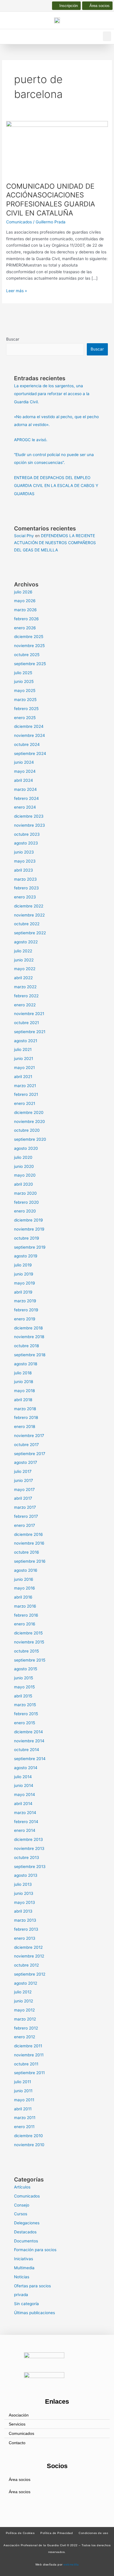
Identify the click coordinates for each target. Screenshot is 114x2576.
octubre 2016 (27, 1552)
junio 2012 (24, 2001)
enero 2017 (25, 1525)
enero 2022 (25, 1005)
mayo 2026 (25, 601)
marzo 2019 (25, 1301)
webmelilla (71, 2564)
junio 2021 (24, 1059)
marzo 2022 (25, 987)
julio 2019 (23, 1265)
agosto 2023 (26, 843)
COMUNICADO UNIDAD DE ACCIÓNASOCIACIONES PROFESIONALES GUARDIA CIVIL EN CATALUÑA (51, 200)
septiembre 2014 (30, 1759)
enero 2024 (25, 807)
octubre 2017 (26, 1445)
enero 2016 (25, 1624)
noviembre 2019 (29, 1229)
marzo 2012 (25, 2019)
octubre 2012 (26, 1965)
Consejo (22, 2205)
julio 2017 (23, 1471)
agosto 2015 (26, 1669)
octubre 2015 (26, 1651)
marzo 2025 (25, 700)
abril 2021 (23, 1077)
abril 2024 (24, 780)
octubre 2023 (27, 834)
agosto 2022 (26, 942)
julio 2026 (23, 592)
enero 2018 (25, 1427)
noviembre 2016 (29, 1543)
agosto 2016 (26, 1570)
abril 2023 (24, 870)
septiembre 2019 (30, 1247)
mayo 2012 (24, 2010)
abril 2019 (23, 1292)
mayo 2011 (24, 2100)
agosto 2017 (26, 1462)
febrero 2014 (26, 1822)
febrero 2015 (26, 1714)
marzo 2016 (25, 1606)
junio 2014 (24, 1785)
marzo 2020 (25, 1193)
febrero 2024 (26, 798)
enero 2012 (25, 2037)
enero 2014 (25, 1830)
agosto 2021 (26, 1041)
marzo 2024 (25, 789)
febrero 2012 (26, 2028)
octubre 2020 (27, 1130)
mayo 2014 (25, 1795)
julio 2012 (23, 1992)
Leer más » (17, 290)
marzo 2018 (25, 1409)
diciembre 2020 (29, 1112)
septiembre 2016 (30, 1561)
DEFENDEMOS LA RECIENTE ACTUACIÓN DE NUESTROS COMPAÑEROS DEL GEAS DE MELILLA (55, 543)
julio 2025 (23, 673)
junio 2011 (23, 2091)
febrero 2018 (26, 1417)
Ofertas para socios (32, 2286)
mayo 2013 (25, 1902)
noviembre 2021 (29, 1014)
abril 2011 (23, 2109)
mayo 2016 (25, 1588)
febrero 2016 (26, 1615)
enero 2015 (25, 1723)
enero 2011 (24, 2127)
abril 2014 (23, 1804)
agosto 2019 (26, 1256)
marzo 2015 (25, 1705)
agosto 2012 (26, 1983)
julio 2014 (23, 1777)
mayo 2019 (25, 1283)
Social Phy (24, 536)
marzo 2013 (25, 1920)
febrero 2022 (26, 996)
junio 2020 (24, 1166)
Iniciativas (24, 2259)
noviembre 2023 (30, 825)
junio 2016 (24, 1579)
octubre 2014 (27, 1750)
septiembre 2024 (30, 753)
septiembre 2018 (30, 1355)
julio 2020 (23, 1157)
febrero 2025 (26, 709)
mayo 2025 (25, 691)
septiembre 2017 (30, 1454)
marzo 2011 (25, 2118)
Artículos (22, 2187)
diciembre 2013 (28, 1839)
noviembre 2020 (30, 1121)
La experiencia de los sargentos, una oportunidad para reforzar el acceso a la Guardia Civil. (52, 394)
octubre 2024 (27, 744)
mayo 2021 (24, 1068)
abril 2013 (23, 1911)
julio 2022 (23, 951)
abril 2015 (23, 1696)
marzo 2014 (25, 1813)
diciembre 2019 (28, 1220)
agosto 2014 (26, 1768)
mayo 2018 (24, 1391)
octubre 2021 (26, 1023)
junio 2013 (24, 1893)
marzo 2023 (25, 879)
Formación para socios (35, 2250)
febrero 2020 (26, 1202)
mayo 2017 (24, 1489)
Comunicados (19, 222)
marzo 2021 (25, 1086)
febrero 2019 (26, 1310)
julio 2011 (23, 2082)
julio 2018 (23, 1373)
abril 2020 (24, 1184)
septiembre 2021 (30, 1032)
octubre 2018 (26, 1346)
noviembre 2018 (29, 1337)
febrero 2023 (26, 888)
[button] (107, 36)
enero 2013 (25, 1938)
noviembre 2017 (29, 1436)
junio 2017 (24, 1480)
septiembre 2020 (30, 1139)
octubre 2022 (27, 924)
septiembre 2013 (30, 1867)
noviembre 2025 (29, 646)
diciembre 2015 (28, 1633)
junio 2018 (24, 1382)
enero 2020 (25, 1211)
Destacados (25, 2232)
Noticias (22, 2277)
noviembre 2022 (29, 915)
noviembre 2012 (29, 1956)
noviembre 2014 (29, 1741)
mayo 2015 (24, 1687)
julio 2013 (23, 1884)
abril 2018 (23, 1400)
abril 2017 (23, 1498)
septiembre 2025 (30, 664)
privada (21, 2295)
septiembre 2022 (30, 933)
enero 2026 (25, 628)
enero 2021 (25, 1103)
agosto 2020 (26, 1148)
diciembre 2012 (28, 1947)
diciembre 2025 (29, 637)
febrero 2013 (26, 1929)
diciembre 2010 (28, 2136)
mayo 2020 (25, 1175)
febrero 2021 (26, 1094)
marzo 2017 (25, 1507)
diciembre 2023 (29, 816)
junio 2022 (24, 960)
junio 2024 (24, 762)
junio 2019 (24, 1274)
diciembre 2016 (28, 1534)
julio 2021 (23, 1049)
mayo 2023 (25, 861)
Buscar (13, 339)
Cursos (21, 2214)
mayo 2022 (25, 969)
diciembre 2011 (28, 2046)
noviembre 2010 (29, 2145)
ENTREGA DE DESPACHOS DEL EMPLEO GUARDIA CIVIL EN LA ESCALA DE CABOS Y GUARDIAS (56, 486)
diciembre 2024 (29, 726)
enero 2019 (25, 1319)
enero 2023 (25, 897)
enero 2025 (25, 718)
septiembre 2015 (30, 1660)
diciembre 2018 (28, 1328)
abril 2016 (23, 1597)
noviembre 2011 (29, 2055)
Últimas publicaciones (34, 2313)
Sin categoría (26, 2304)
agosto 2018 (26, 1364)
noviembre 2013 (29, 1848)
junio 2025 (24, 681)
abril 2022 (23, 978)
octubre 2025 (27, 655)
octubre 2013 (27, 1857)
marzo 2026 (25, 610)
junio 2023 (24, 852)
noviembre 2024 (30, 735)
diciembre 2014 (28, 1732)
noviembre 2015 (29, 1642)
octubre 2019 (27, 1238)
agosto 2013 (26, 1875)
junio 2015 (24, 1678)
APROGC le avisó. (31, 440)
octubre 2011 (26, 2064)
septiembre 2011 (29, 2073)
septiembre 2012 (30, 1974)
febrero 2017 (26, 1516)
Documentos (26, 2241)
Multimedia (24, 2268)
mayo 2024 (25, 771)
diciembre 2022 (29, 906)
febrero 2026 (26, 619)
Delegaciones (27, 2223)
